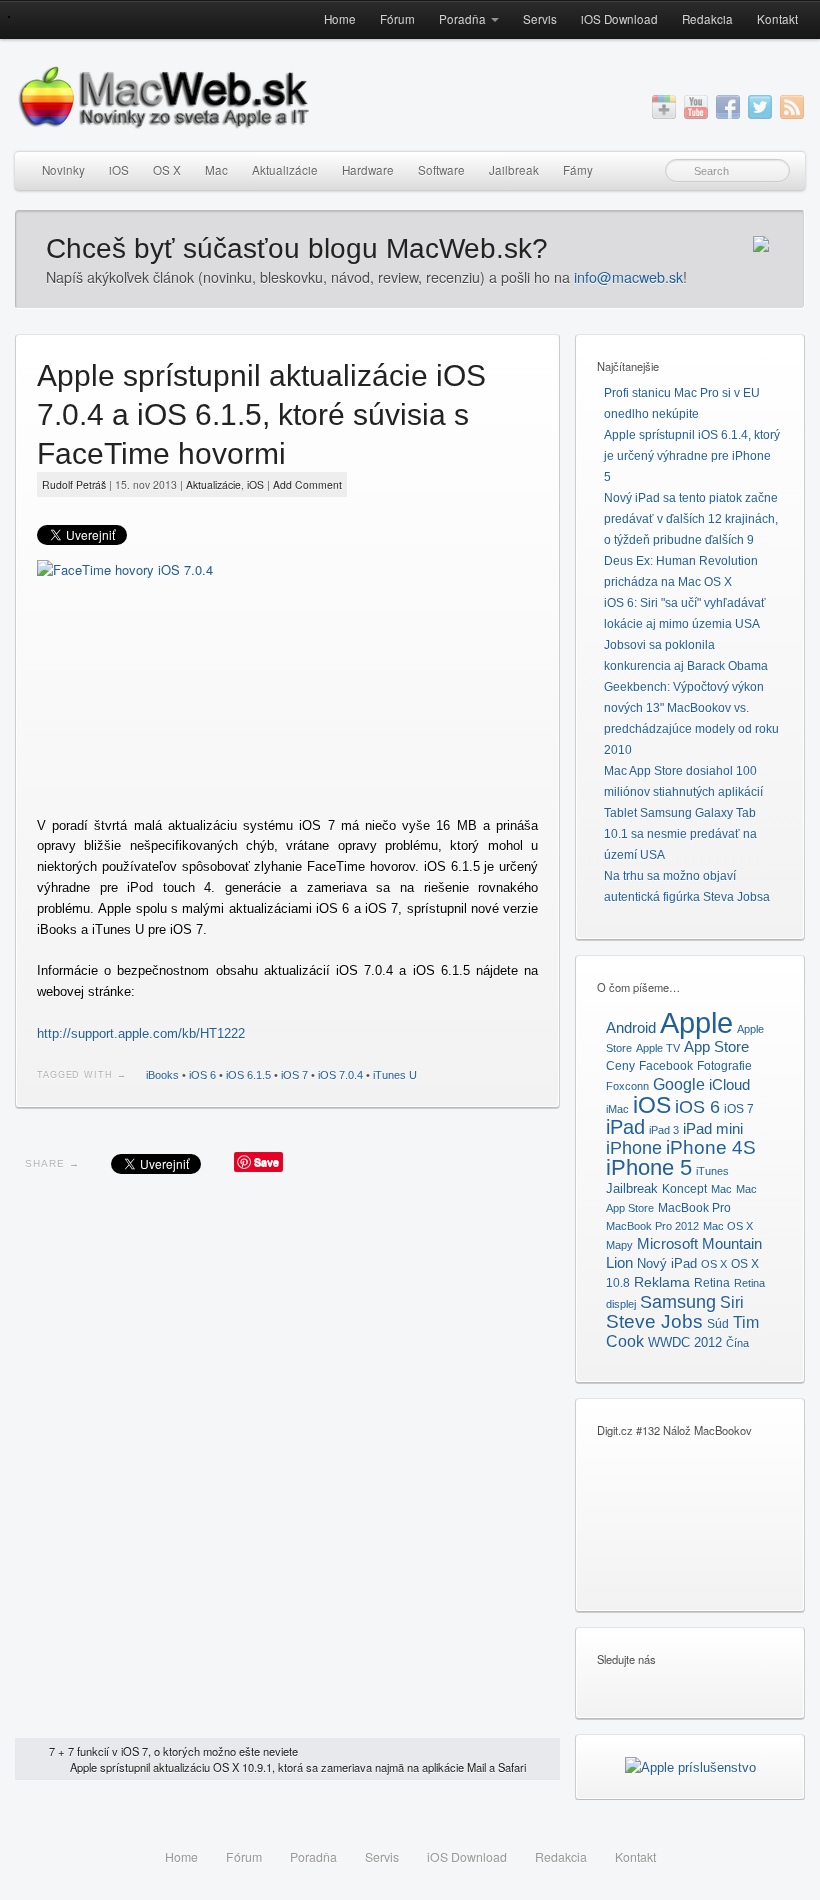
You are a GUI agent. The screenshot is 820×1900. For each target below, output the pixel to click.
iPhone (634, 1147)
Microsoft (667, 1243)
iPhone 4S (711, 1147)
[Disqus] (287, 1461)
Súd (718, 1324)
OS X (167, 170)
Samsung (678, 1301)
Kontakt (777, 19)
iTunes (712, 1171)
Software (441, 170)
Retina (712, 1283)
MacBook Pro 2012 (652, 1226)
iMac (617, 1109)
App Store (716, 1046)
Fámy (578, 170)
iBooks (162, 1075)
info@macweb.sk (628, 277)
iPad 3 (664, 1130)
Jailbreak (514, 170)
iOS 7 (294, 1075)
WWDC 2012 (685, 1343)
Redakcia (707, 19)
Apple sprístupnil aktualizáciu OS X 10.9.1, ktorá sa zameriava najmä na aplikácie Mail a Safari (298, 1767)
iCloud (729, 1085)
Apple (696, 1022)
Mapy (619, 1245)
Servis (540, 19)
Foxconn (627, 1086)
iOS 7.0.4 (340, 1075)
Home (340, 19)
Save (266, 1161)
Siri (732, 1302)
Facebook (666, 1066)
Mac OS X (728, 1226)
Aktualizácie (285, 170)
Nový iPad (667, 1263)
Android (631, 1027)
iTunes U (395, 1075)
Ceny (620, 1066)
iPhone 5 (649, 1167)
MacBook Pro (694, 1208)
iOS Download (619, 19)
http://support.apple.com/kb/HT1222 (141, 1033)
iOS (119, 170)
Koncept (684, 1189)
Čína (737, 1343)
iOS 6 (202, 1075)
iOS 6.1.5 (248, 1075)
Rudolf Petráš (74, 484)
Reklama (662, 1282)
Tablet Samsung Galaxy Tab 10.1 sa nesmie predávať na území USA (680, 834)
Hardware (368, 170)
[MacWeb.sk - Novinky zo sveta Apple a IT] (9, 16)
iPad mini (713, 1128)
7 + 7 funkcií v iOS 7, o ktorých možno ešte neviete (173, 1751)
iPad (625, 1127)
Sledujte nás (626, 1659)
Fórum (397, 19)
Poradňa (462, 19)
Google (679, 1084)
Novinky (63, 170)
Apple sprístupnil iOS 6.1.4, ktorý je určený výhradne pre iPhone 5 (692, 456)
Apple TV (658, 1048)
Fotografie (724, 1066)
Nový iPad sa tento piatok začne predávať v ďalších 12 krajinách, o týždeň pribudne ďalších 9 (691, 519)
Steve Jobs (654, 1321)
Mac (216, 170)
